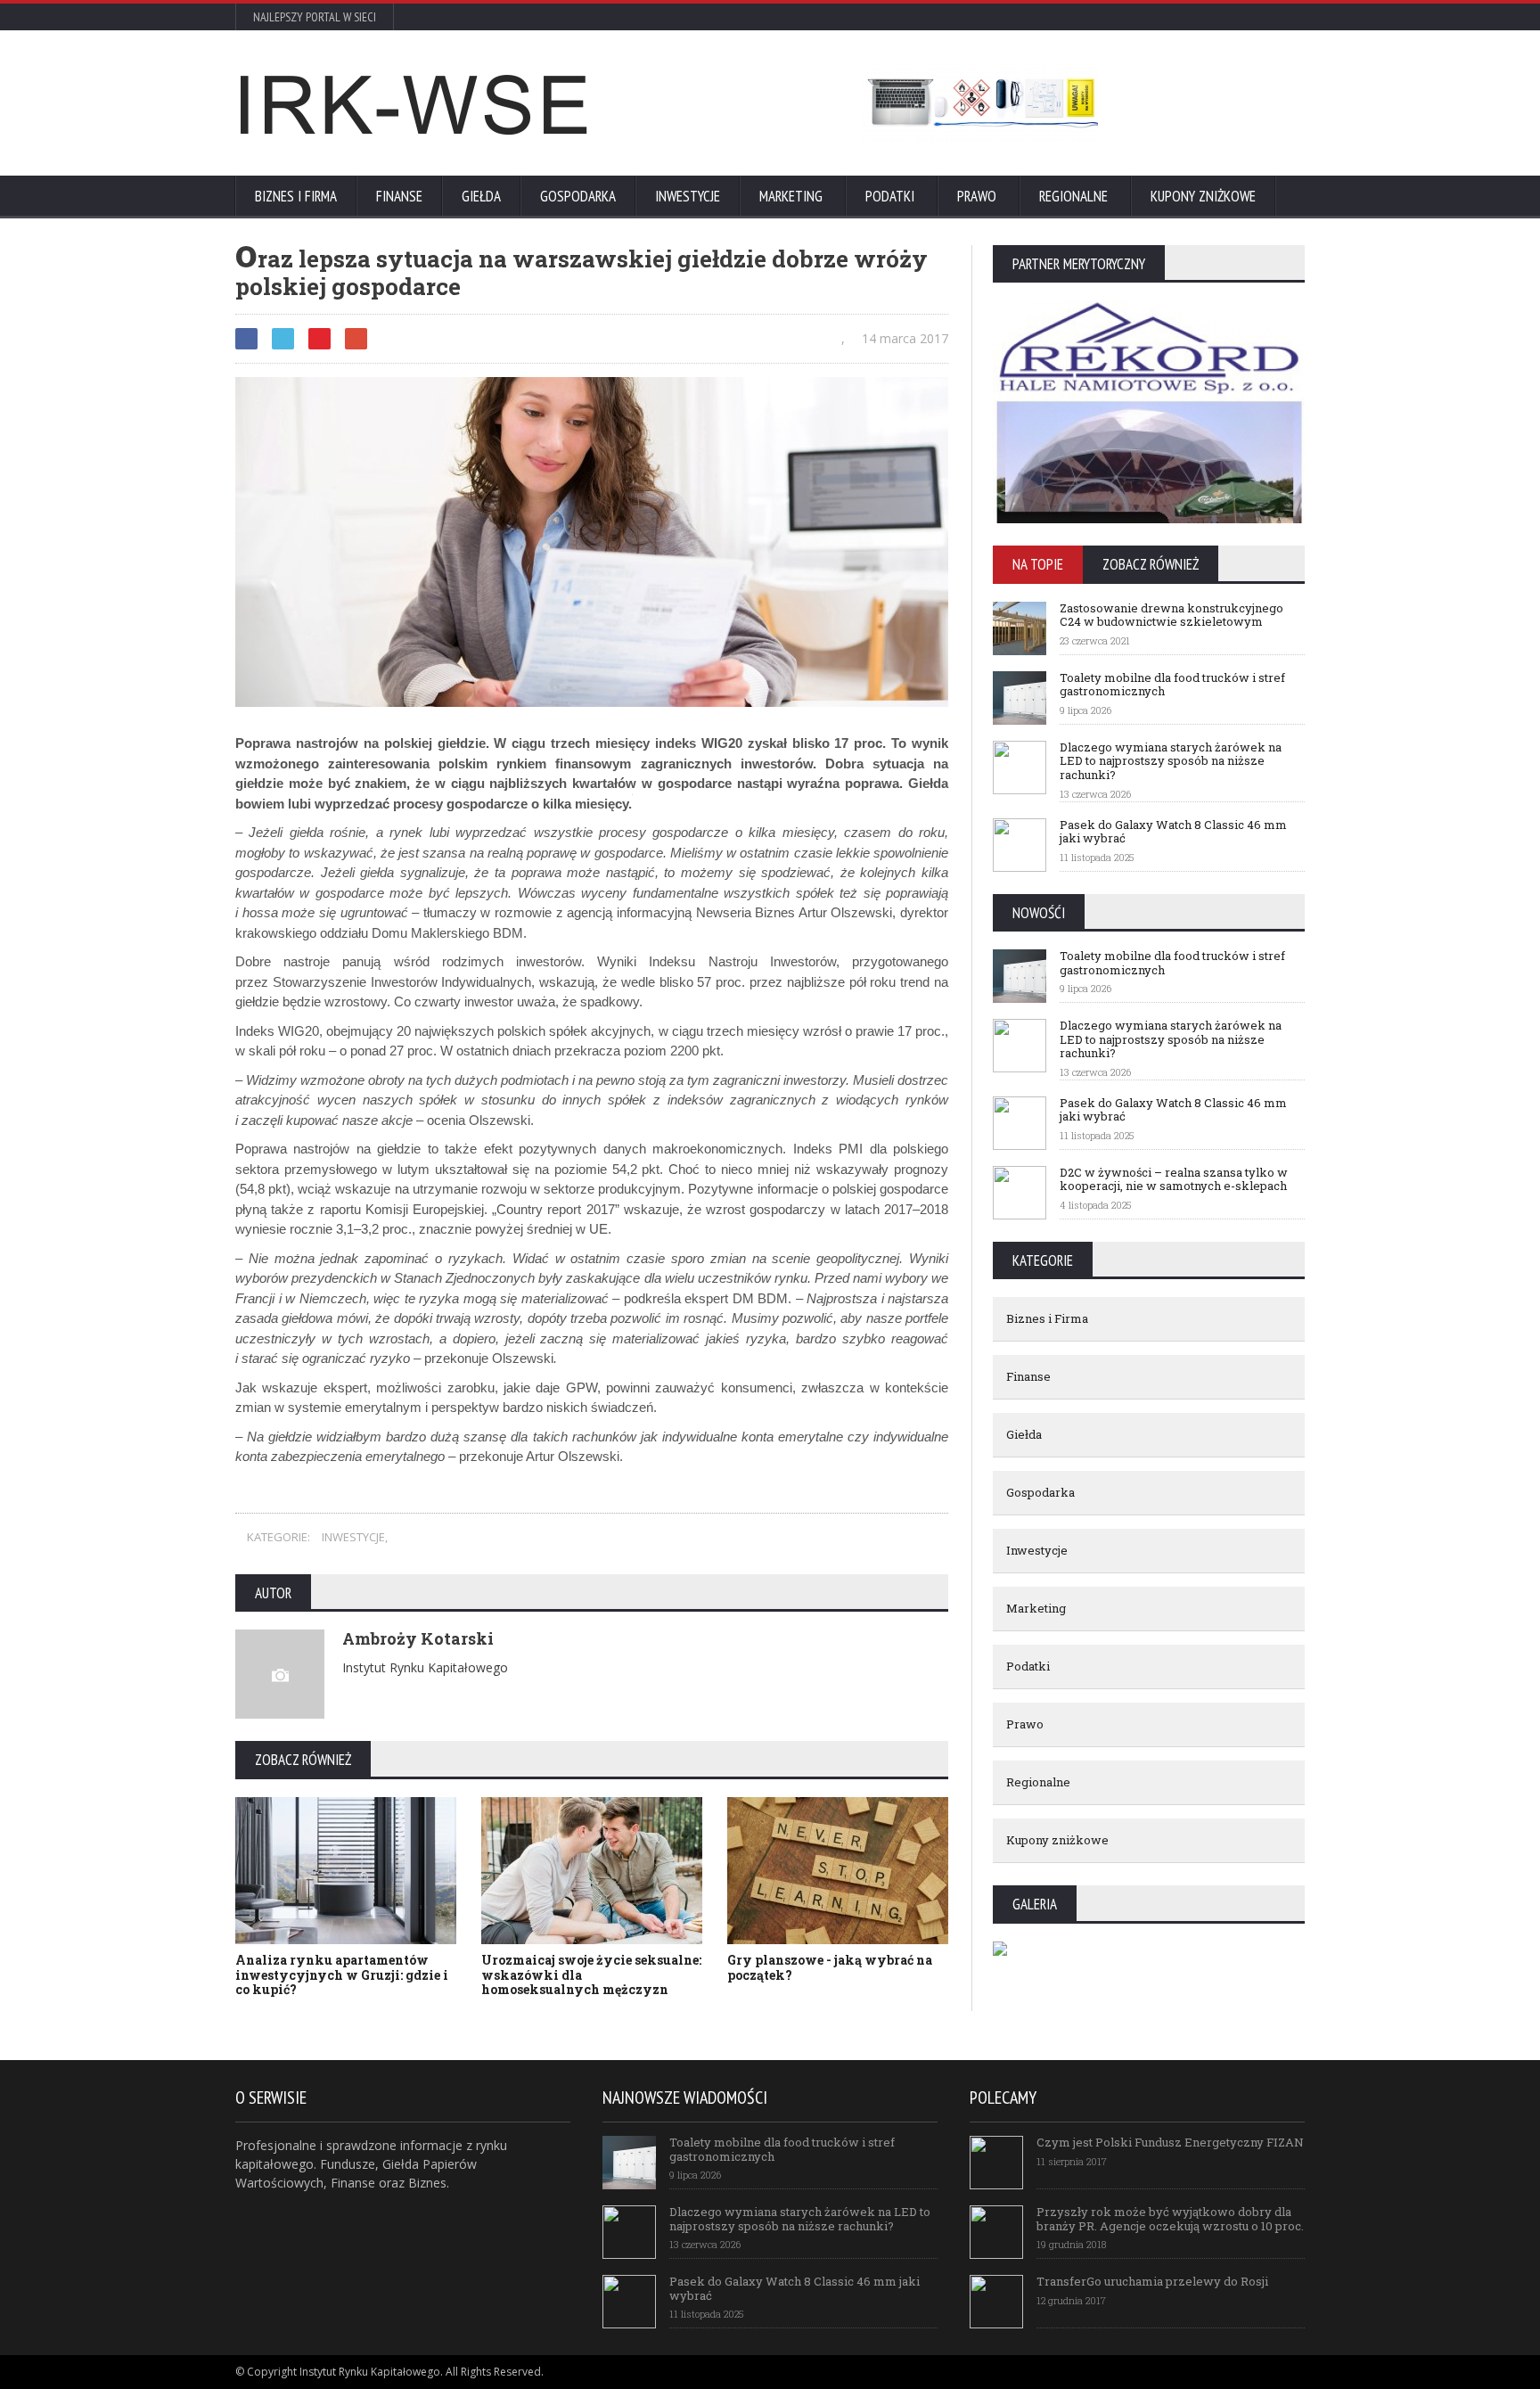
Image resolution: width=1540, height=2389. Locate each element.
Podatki (890, 196)
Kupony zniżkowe (1203, 196)
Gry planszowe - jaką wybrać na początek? (830, 1967)
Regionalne (1073, 196)
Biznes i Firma (296, 196)
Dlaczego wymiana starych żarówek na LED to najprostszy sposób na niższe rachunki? (1171, 761)
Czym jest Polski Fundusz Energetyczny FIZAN (1170, 2142)
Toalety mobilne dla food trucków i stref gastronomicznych (1172, 685)
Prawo (977, 196)
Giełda (481, 196)
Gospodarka (578, 196)
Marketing (791, 196)
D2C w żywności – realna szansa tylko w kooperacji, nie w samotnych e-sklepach (1174, 1179)
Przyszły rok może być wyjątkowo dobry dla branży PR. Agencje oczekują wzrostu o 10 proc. (1170, 2219)
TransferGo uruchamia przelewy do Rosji (1152, 2281)
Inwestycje (688, 196)
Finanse (399, 196)
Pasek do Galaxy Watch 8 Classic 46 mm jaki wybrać (1173, 832)
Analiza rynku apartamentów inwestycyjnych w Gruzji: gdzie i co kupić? (342, 1975)
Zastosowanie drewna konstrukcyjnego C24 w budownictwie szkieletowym (1171, 615)
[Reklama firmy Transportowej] (980, 103)
